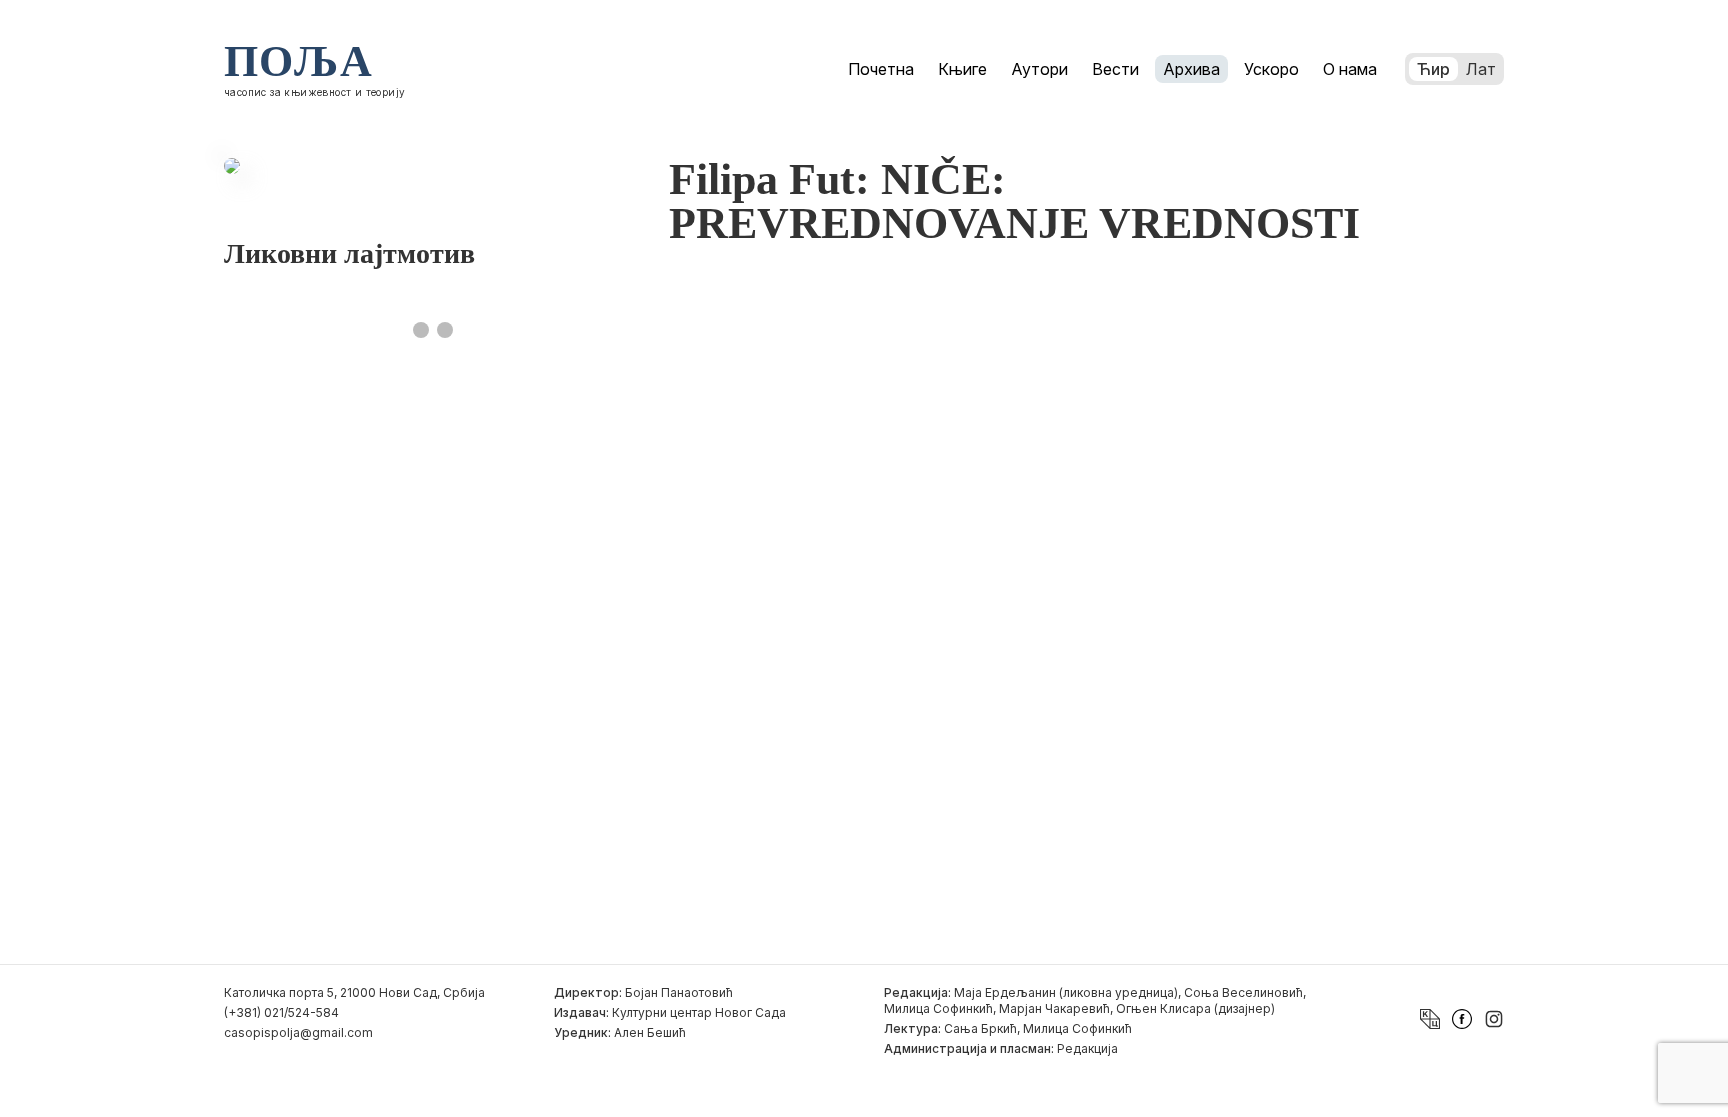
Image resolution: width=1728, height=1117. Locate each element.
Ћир (1433, 69)
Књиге (962, 69)
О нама (1350, 69)
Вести (1115, 69)
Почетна (881, 69)
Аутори (1039, 69)
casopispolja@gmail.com (298, 1032)
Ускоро (1271, 69)
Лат (1481, 69)
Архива (1191, 69)
